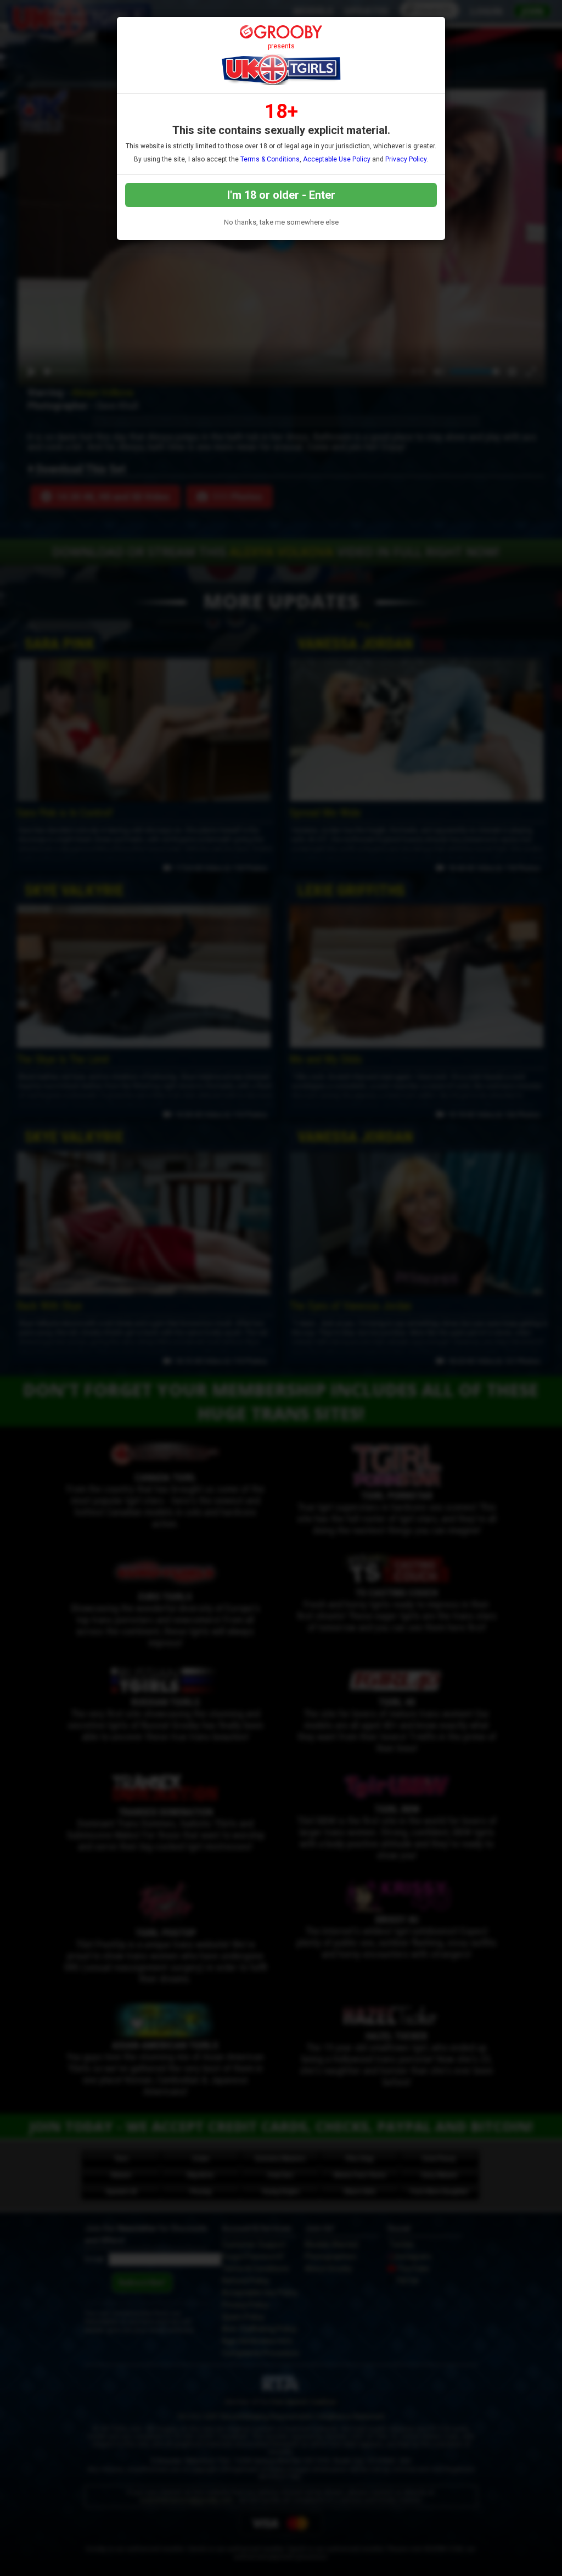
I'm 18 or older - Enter (281, 195)
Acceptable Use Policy (337, 159)
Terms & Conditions (270, 159)
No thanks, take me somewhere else (281, 222)
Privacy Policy (406, 159)
